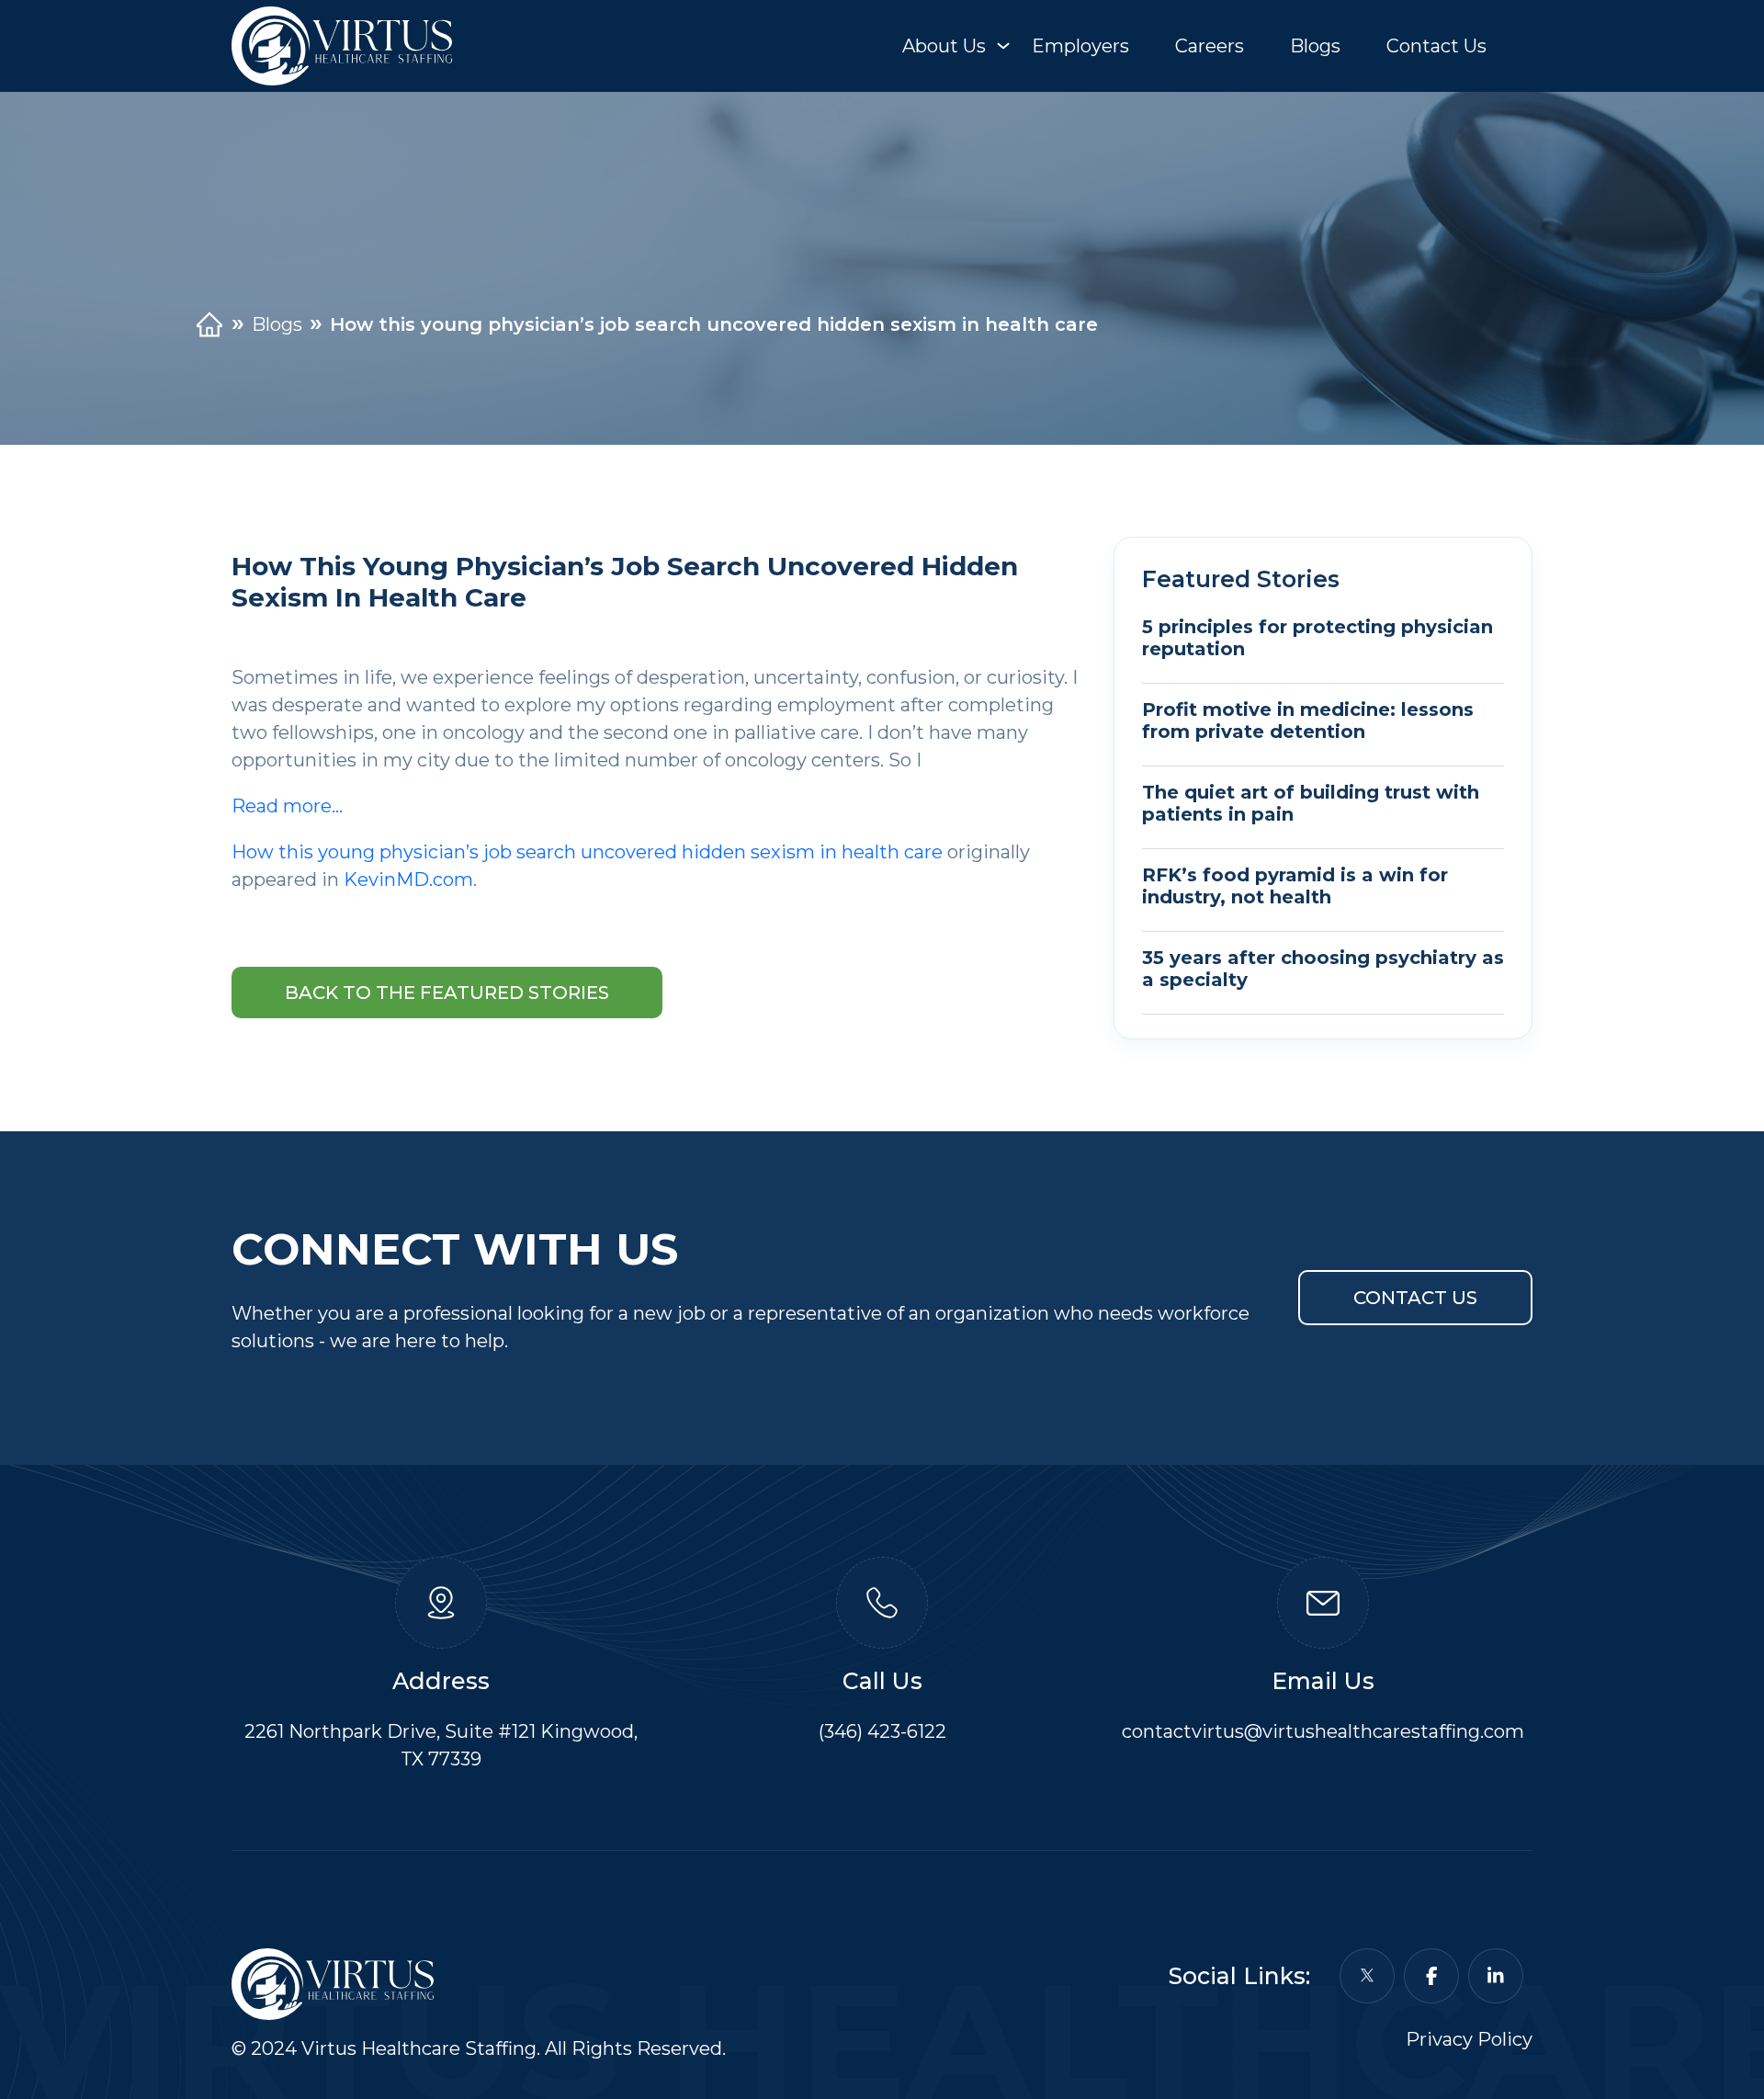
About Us (944, 46)
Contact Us (1436, 46)
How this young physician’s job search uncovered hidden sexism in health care (587, 852)
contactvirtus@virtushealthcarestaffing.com (1323, 1731)
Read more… (287, 806)
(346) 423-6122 (882, 1731)
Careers (1210, 46)
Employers (1080, 46)
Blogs (1315, 46)
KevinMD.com (408, 879)
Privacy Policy (1469, 2039)
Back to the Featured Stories (447, 993)
